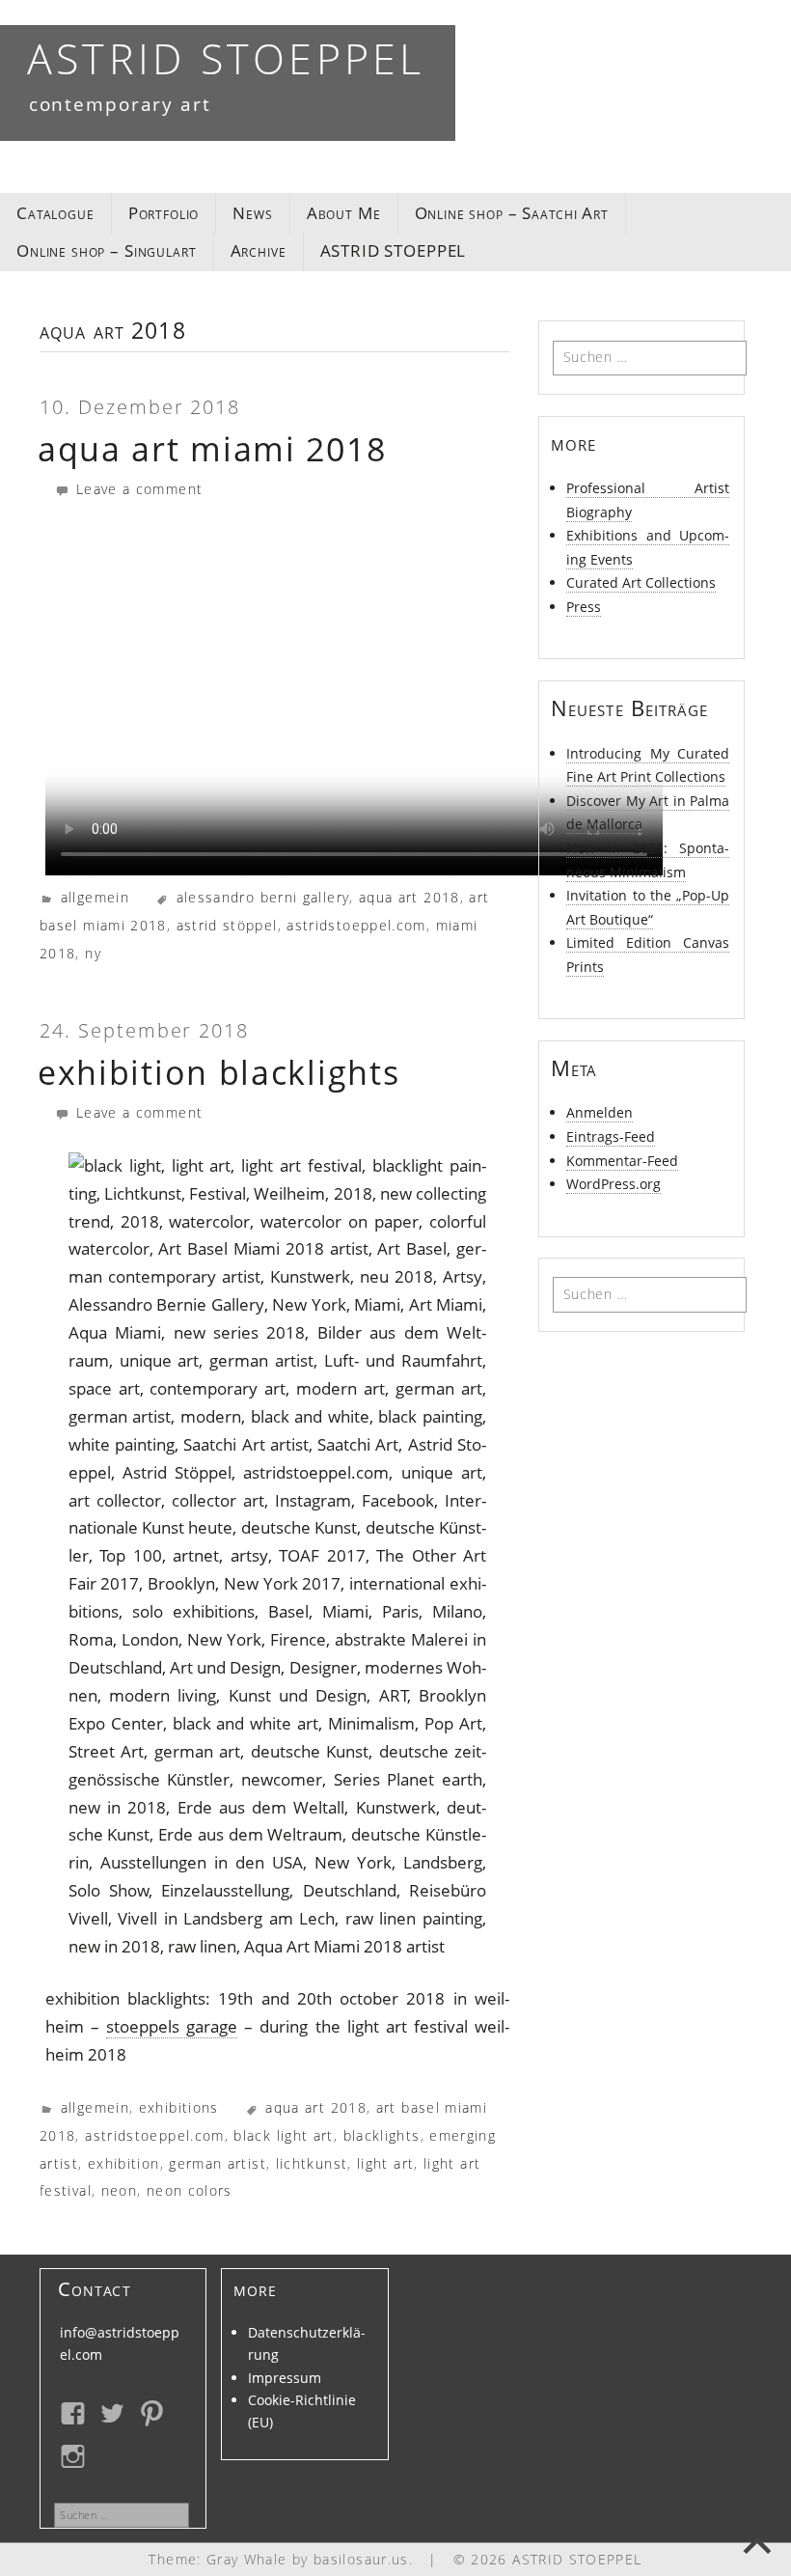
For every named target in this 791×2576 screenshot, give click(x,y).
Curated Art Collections (641, 582)
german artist (218, 2163)
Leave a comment (136, 489)
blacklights (382, 2135)
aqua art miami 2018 (212, 449)
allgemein (95, 897)
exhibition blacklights (218, 1072)
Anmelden (600, 1112)
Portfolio (164, 213)
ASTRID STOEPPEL (226, 58)
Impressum (285, 2378)
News (252, 213)
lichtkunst (312, 2163)
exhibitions (179, 2107)
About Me (344, 213)
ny (93, 953)
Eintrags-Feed (611, 1136)
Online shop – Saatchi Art (512, 213)
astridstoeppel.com (356, 925)
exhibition (124, 2163)
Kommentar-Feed (622, 1161)
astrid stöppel (227, 925)
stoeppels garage (172, 2026)
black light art (283, 2135)
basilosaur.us (361, 2559)
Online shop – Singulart (107, 250)
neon (119, 2190)
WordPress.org (614, 1184)
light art (385, 2163)
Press (584, 607)
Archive (259, 250)
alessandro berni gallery (263, 897)
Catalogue (55, 213)
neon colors (190, 2190)
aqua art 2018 (409, 897)
